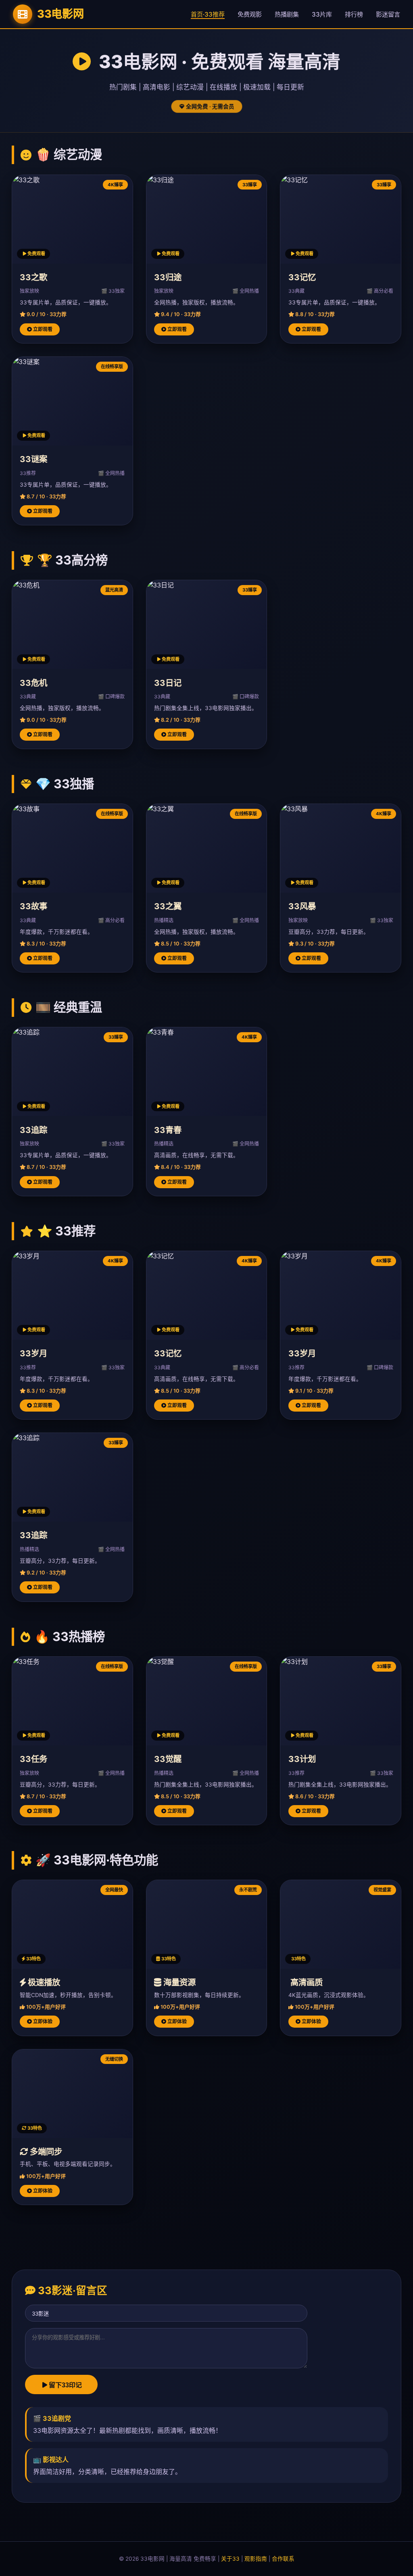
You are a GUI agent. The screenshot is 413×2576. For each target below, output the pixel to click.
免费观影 (250, 14)
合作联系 (283, 2559)
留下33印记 (65, 2385)
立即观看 (42, 329)
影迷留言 (388, 14)
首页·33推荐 (208, 14)
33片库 (322, 14)
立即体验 (42, 2021)
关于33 (230, 2559)
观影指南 (256, 2559)
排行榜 (354, 14)
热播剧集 (287, 14)
